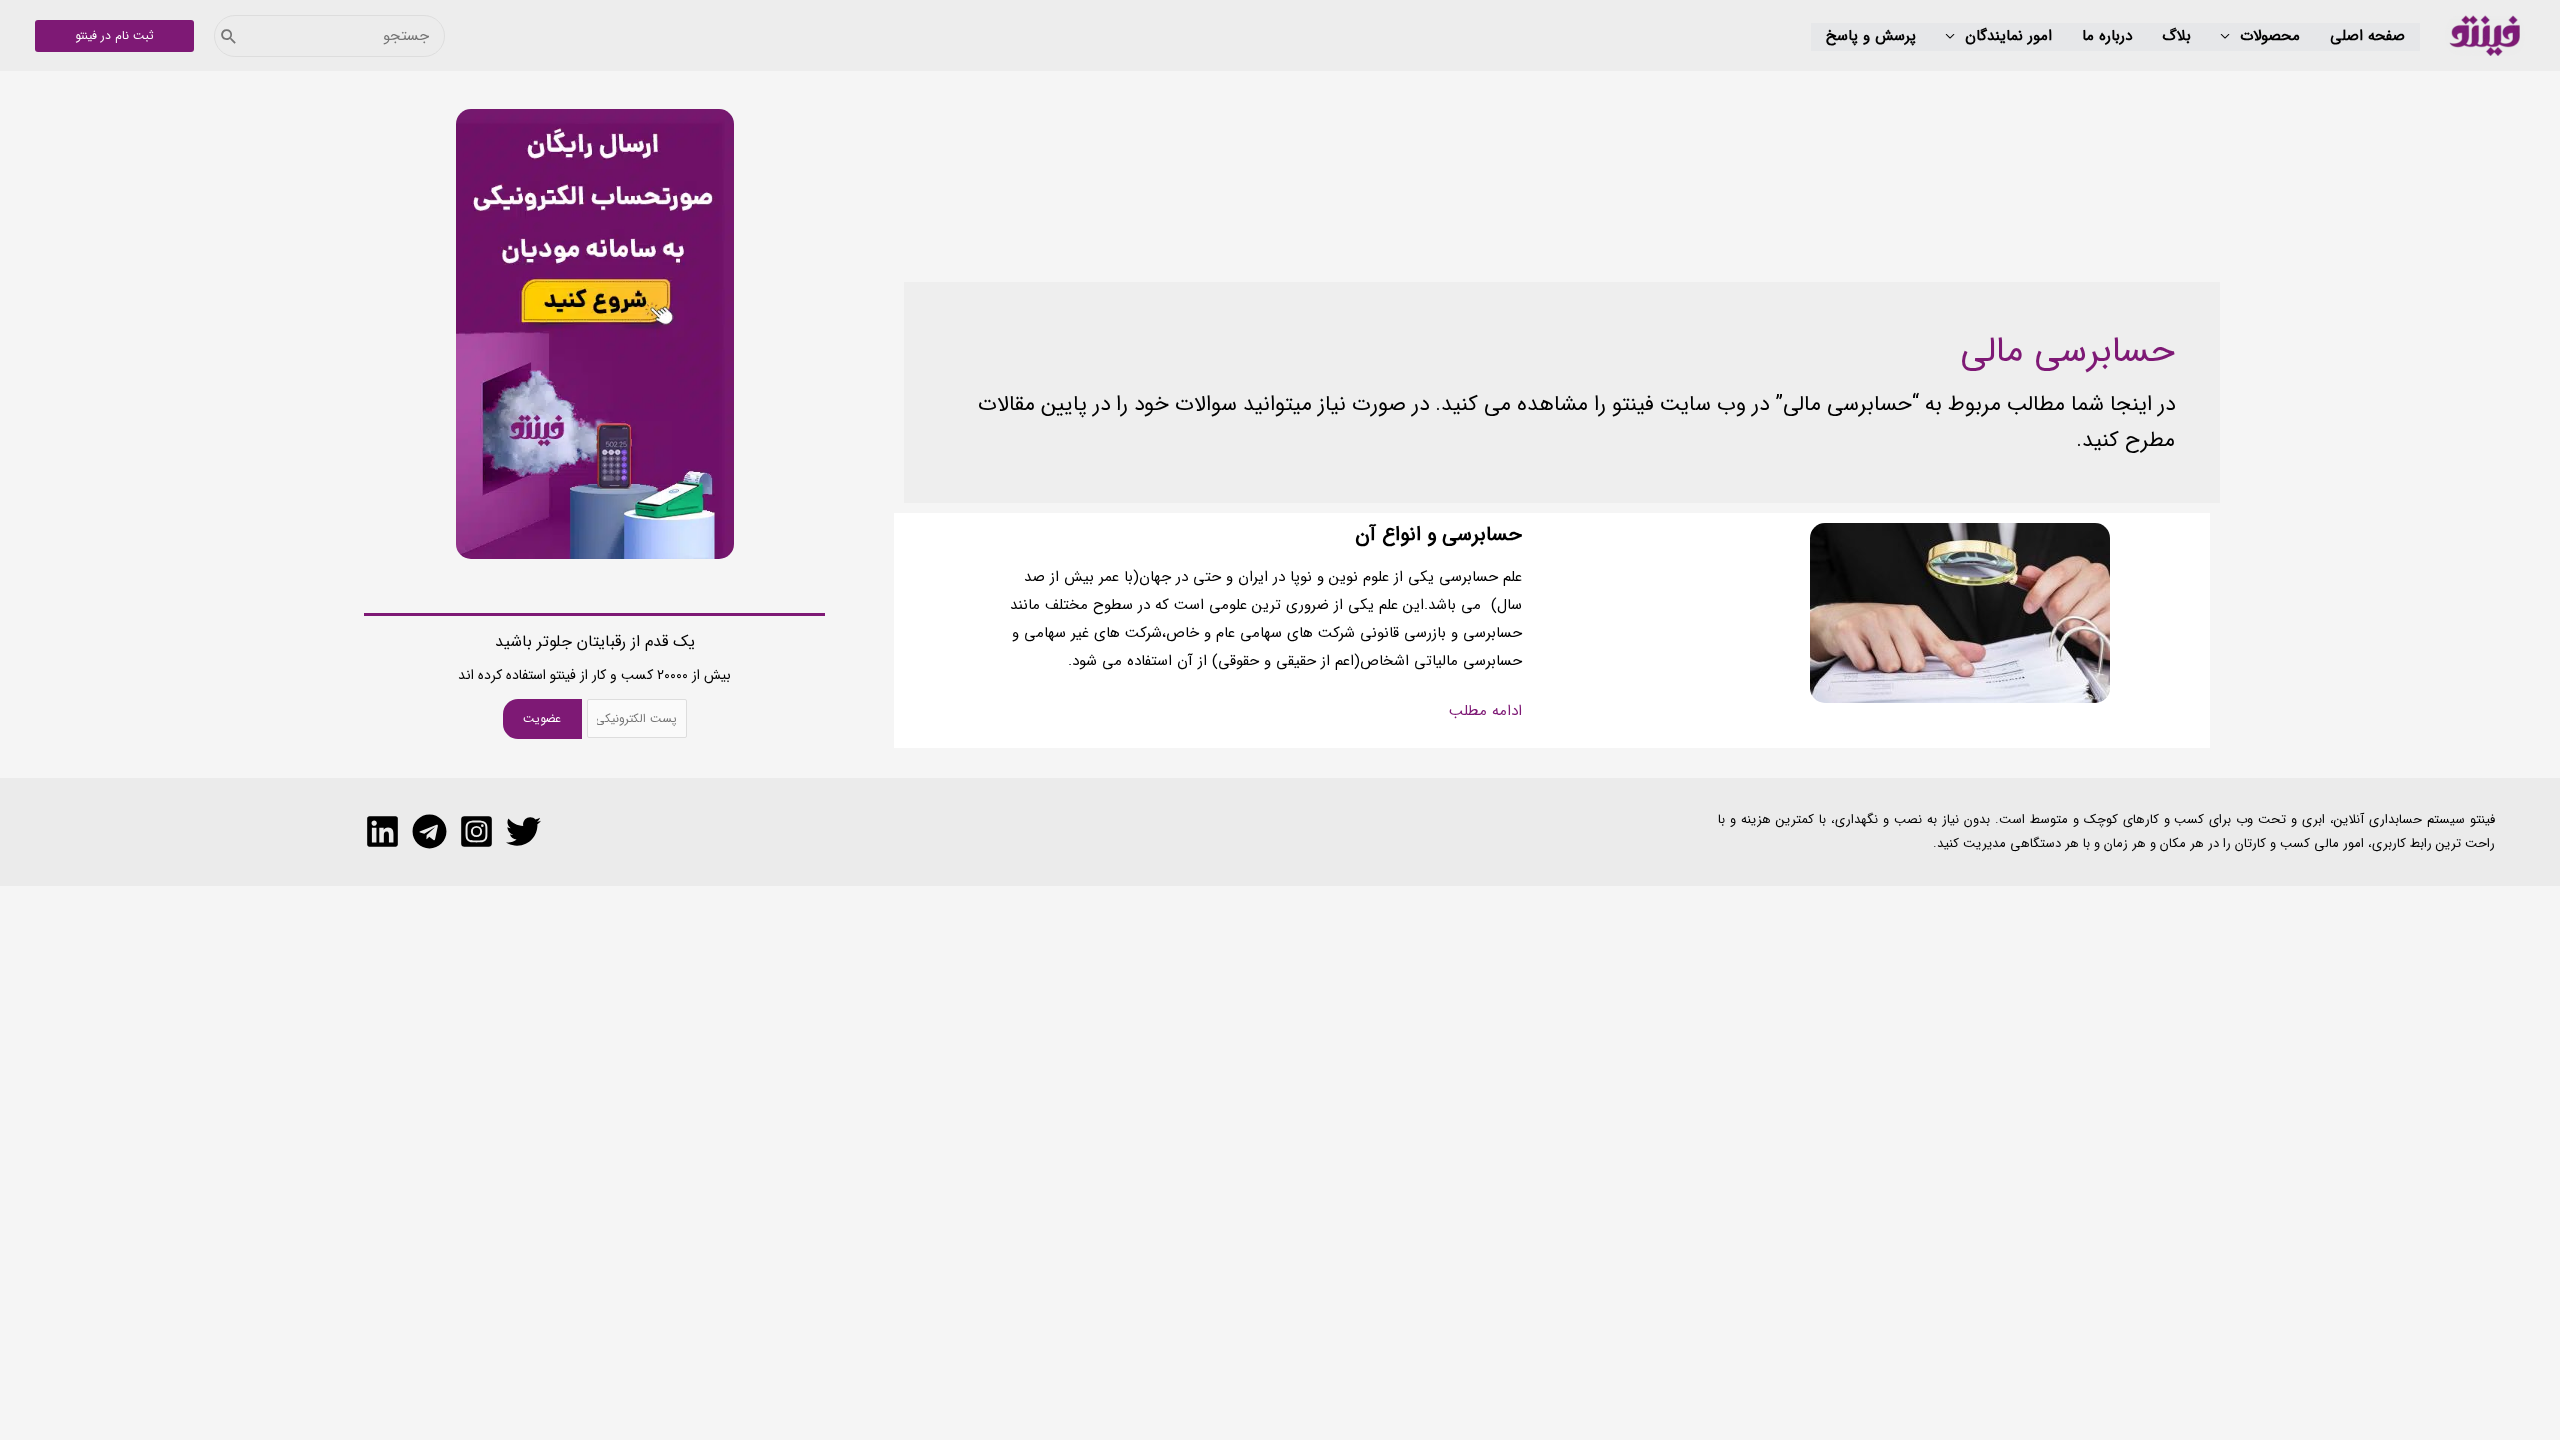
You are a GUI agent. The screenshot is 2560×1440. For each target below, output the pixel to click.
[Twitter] (523, 831)
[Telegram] (429, 831)
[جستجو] (229, 36)
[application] (2230, 37)
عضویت (542, 718)
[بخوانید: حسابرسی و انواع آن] (1960, 612)
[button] (2260, 37)
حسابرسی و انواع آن (1438, 534)
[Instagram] (476, 831)
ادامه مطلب (1485, 712)
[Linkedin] (382, 831)
